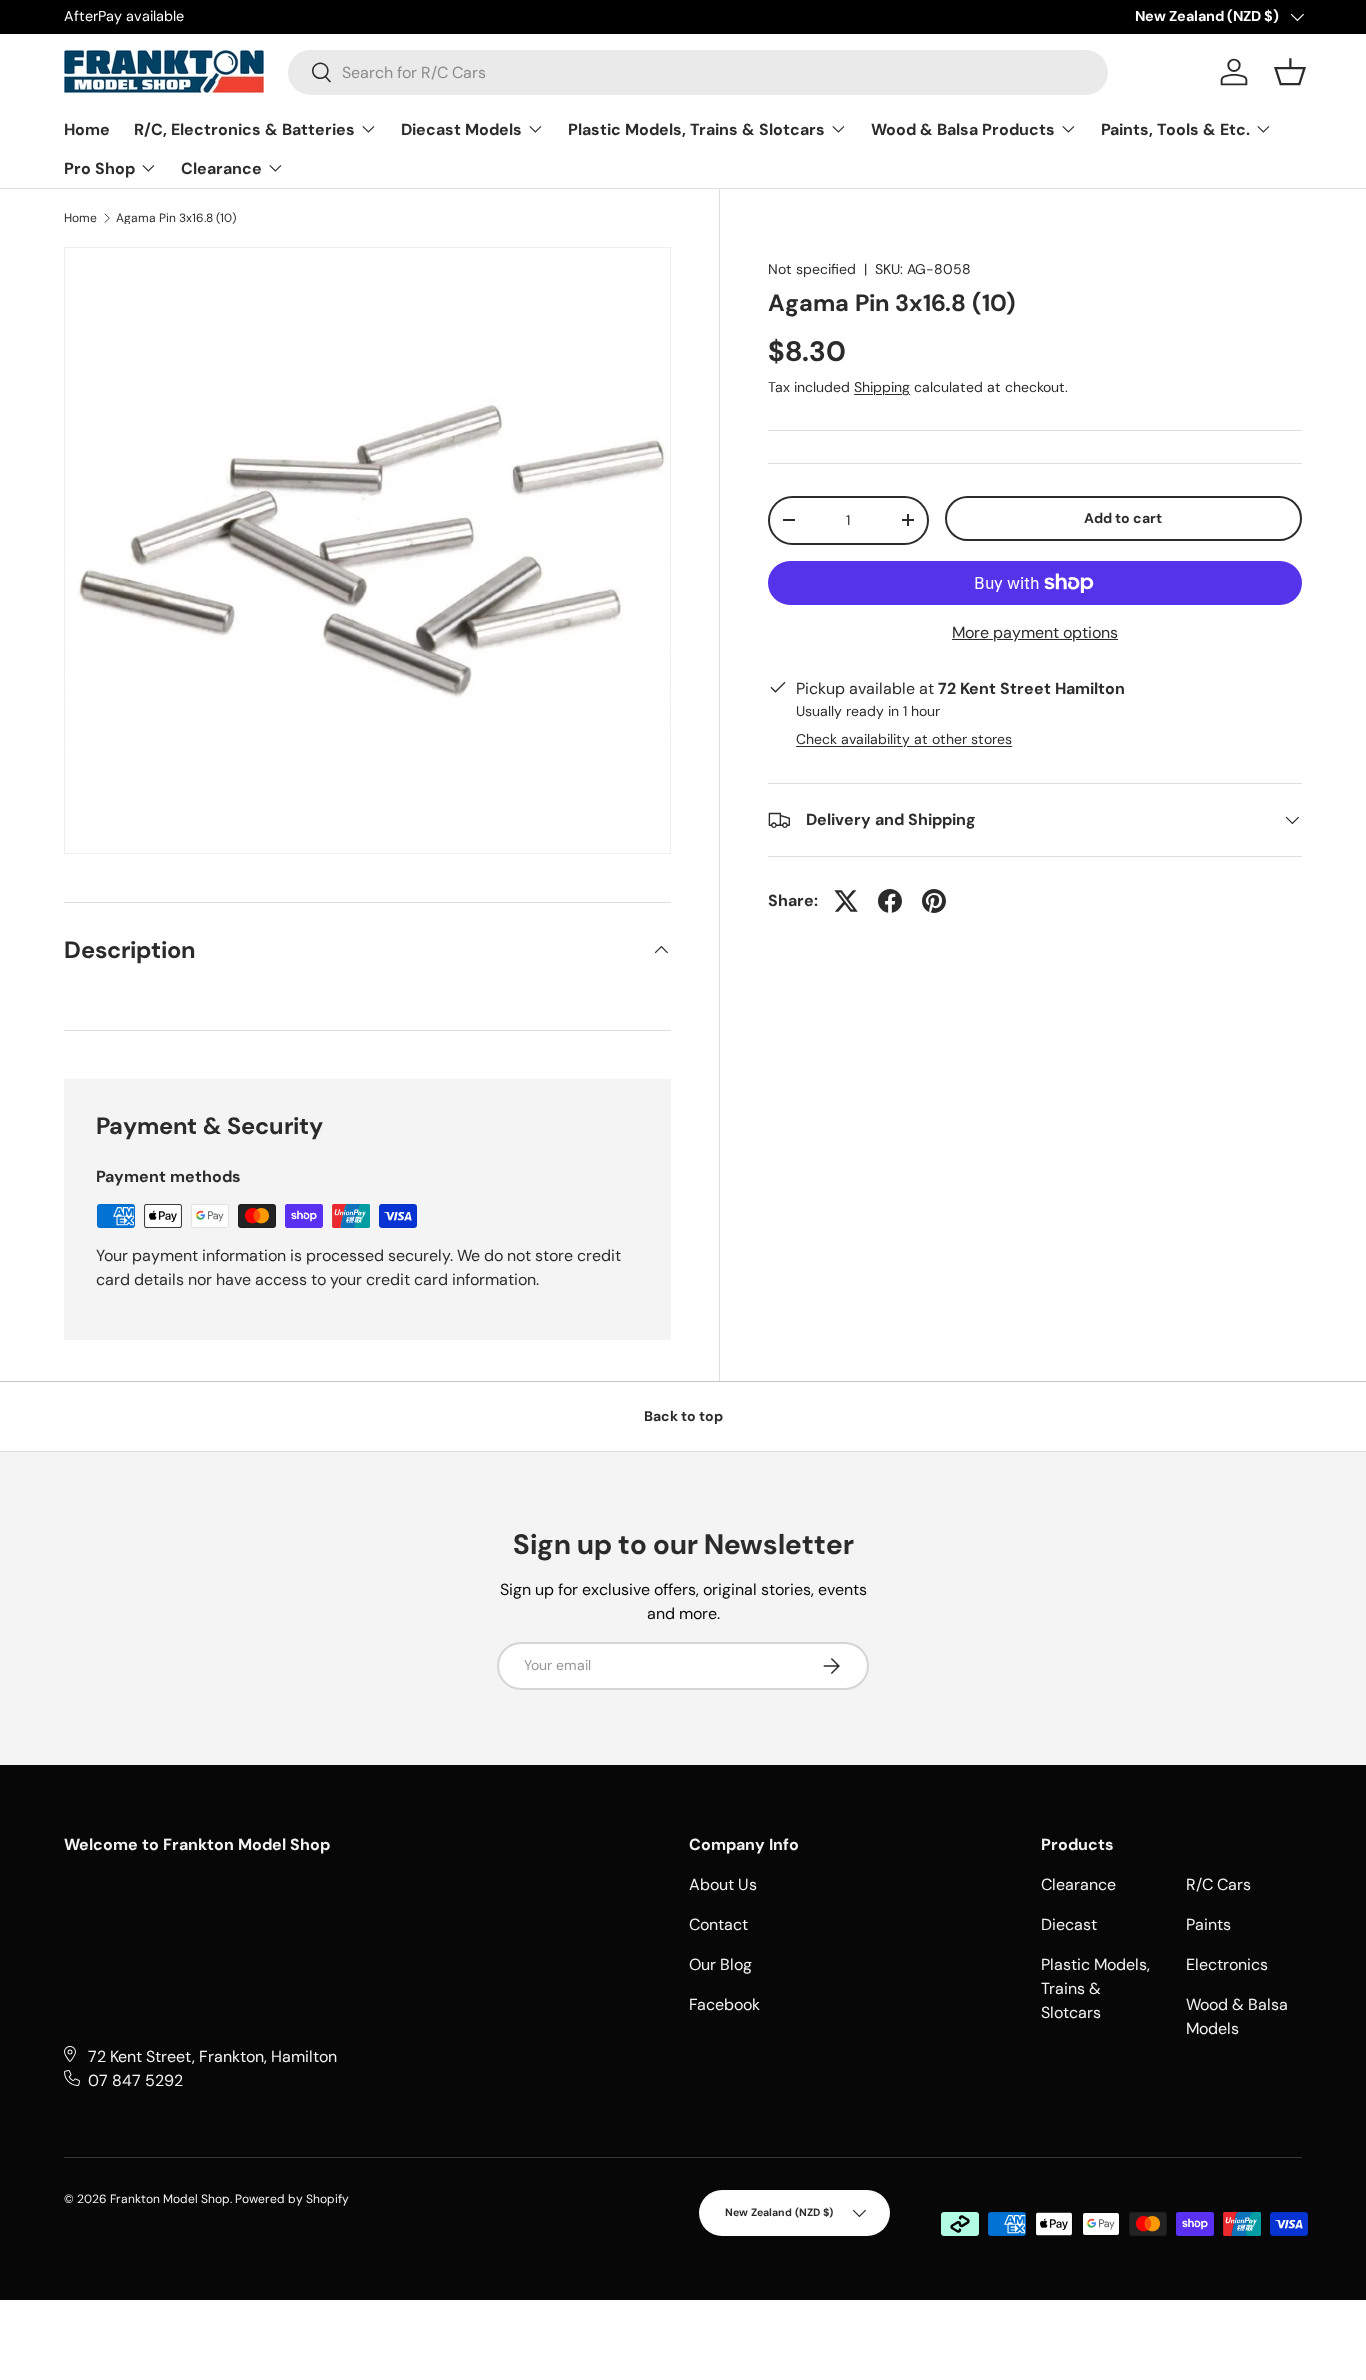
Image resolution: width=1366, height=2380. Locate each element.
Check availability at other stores (904, 739)
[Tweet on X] (846, 901)
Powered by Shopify (292, 2199)
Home (87, 129)
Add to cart (1123, 518)
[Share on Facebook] (890, 901)
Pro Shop (101, 168)
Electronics (1227, 1964)
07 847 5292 (135, 2080)
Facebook (724, 2004)
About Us (723, 1884)
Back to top (683, 1416)
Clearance (223, 168)
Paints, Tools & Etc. (1177, 129)
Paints (1208, 1924)
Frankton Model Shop (170, 2199)
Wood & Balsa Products (965, 129)
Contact (718, 1924)
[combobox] (698, 72)
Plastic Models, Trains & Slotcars (698, 129)
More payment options (1035, 632)
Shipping (882, 387)
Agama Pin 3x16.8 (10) (176, 218)
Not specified (812, 269)
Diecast (1069, 1924)
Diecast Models (463, 129)
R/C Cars (1218, 1884)
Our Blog (720, 1964)
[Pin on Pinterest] (934, 901)
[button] (1290, 72)
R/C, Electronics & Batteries (246, 129)
